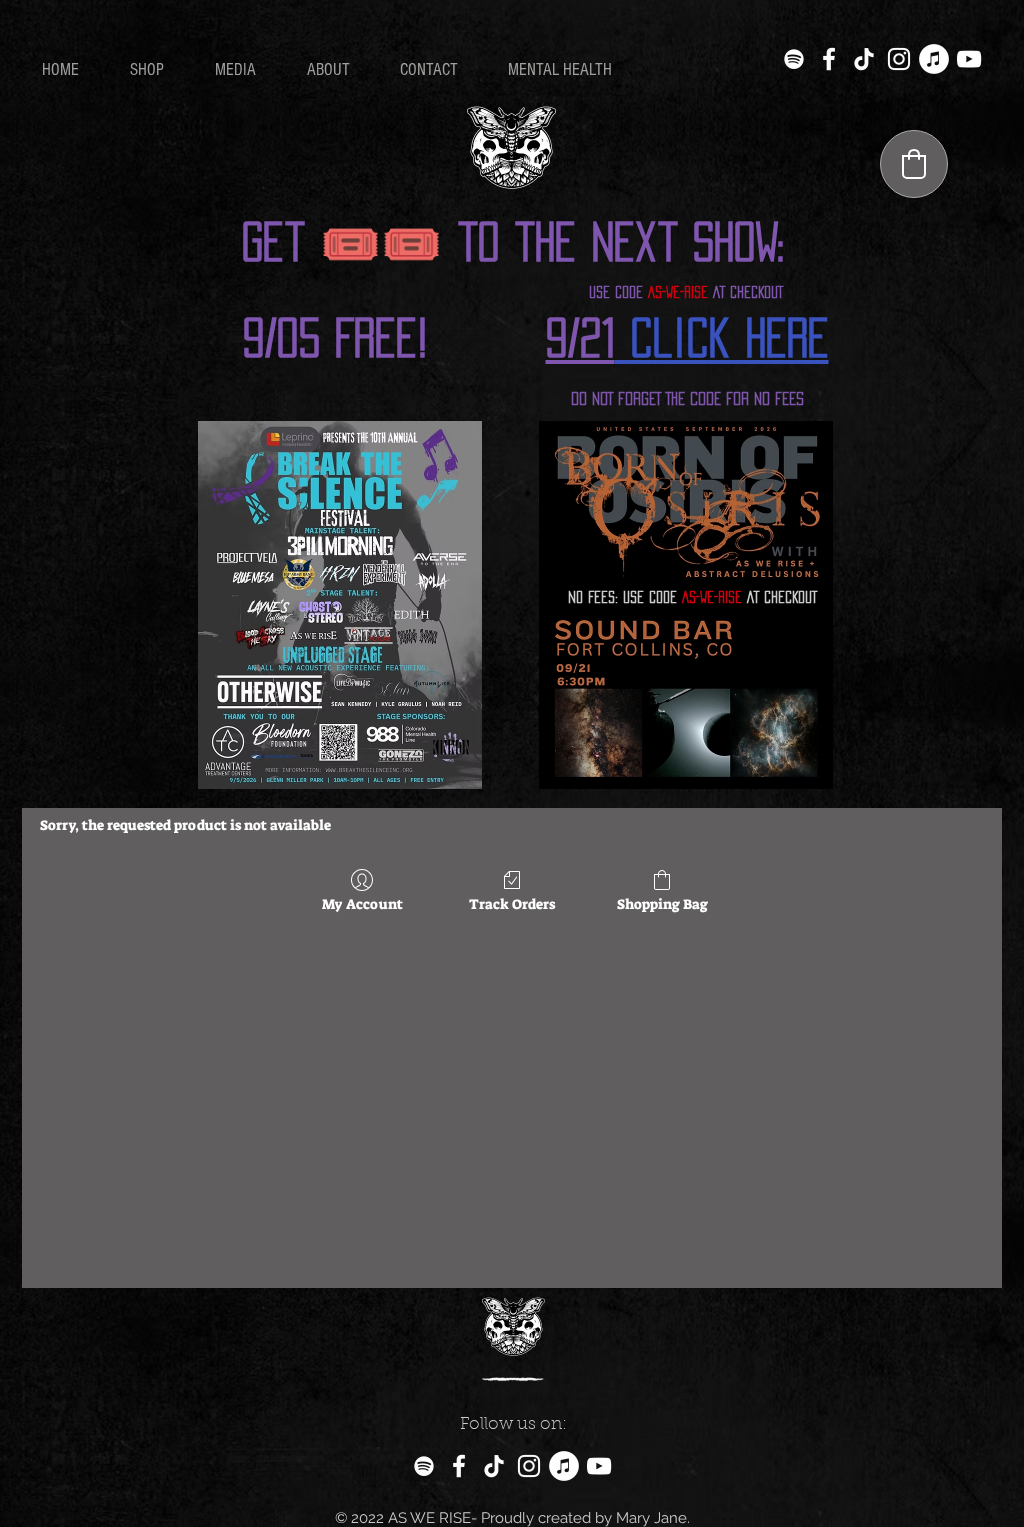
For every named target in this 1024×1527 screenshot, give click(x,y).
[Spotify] (794, 59)
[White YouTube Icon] (969, 59)
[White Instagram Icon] (899, 59)
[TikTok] (864, 59)
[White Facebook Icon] (829, 59)
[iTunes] (934, 59)
